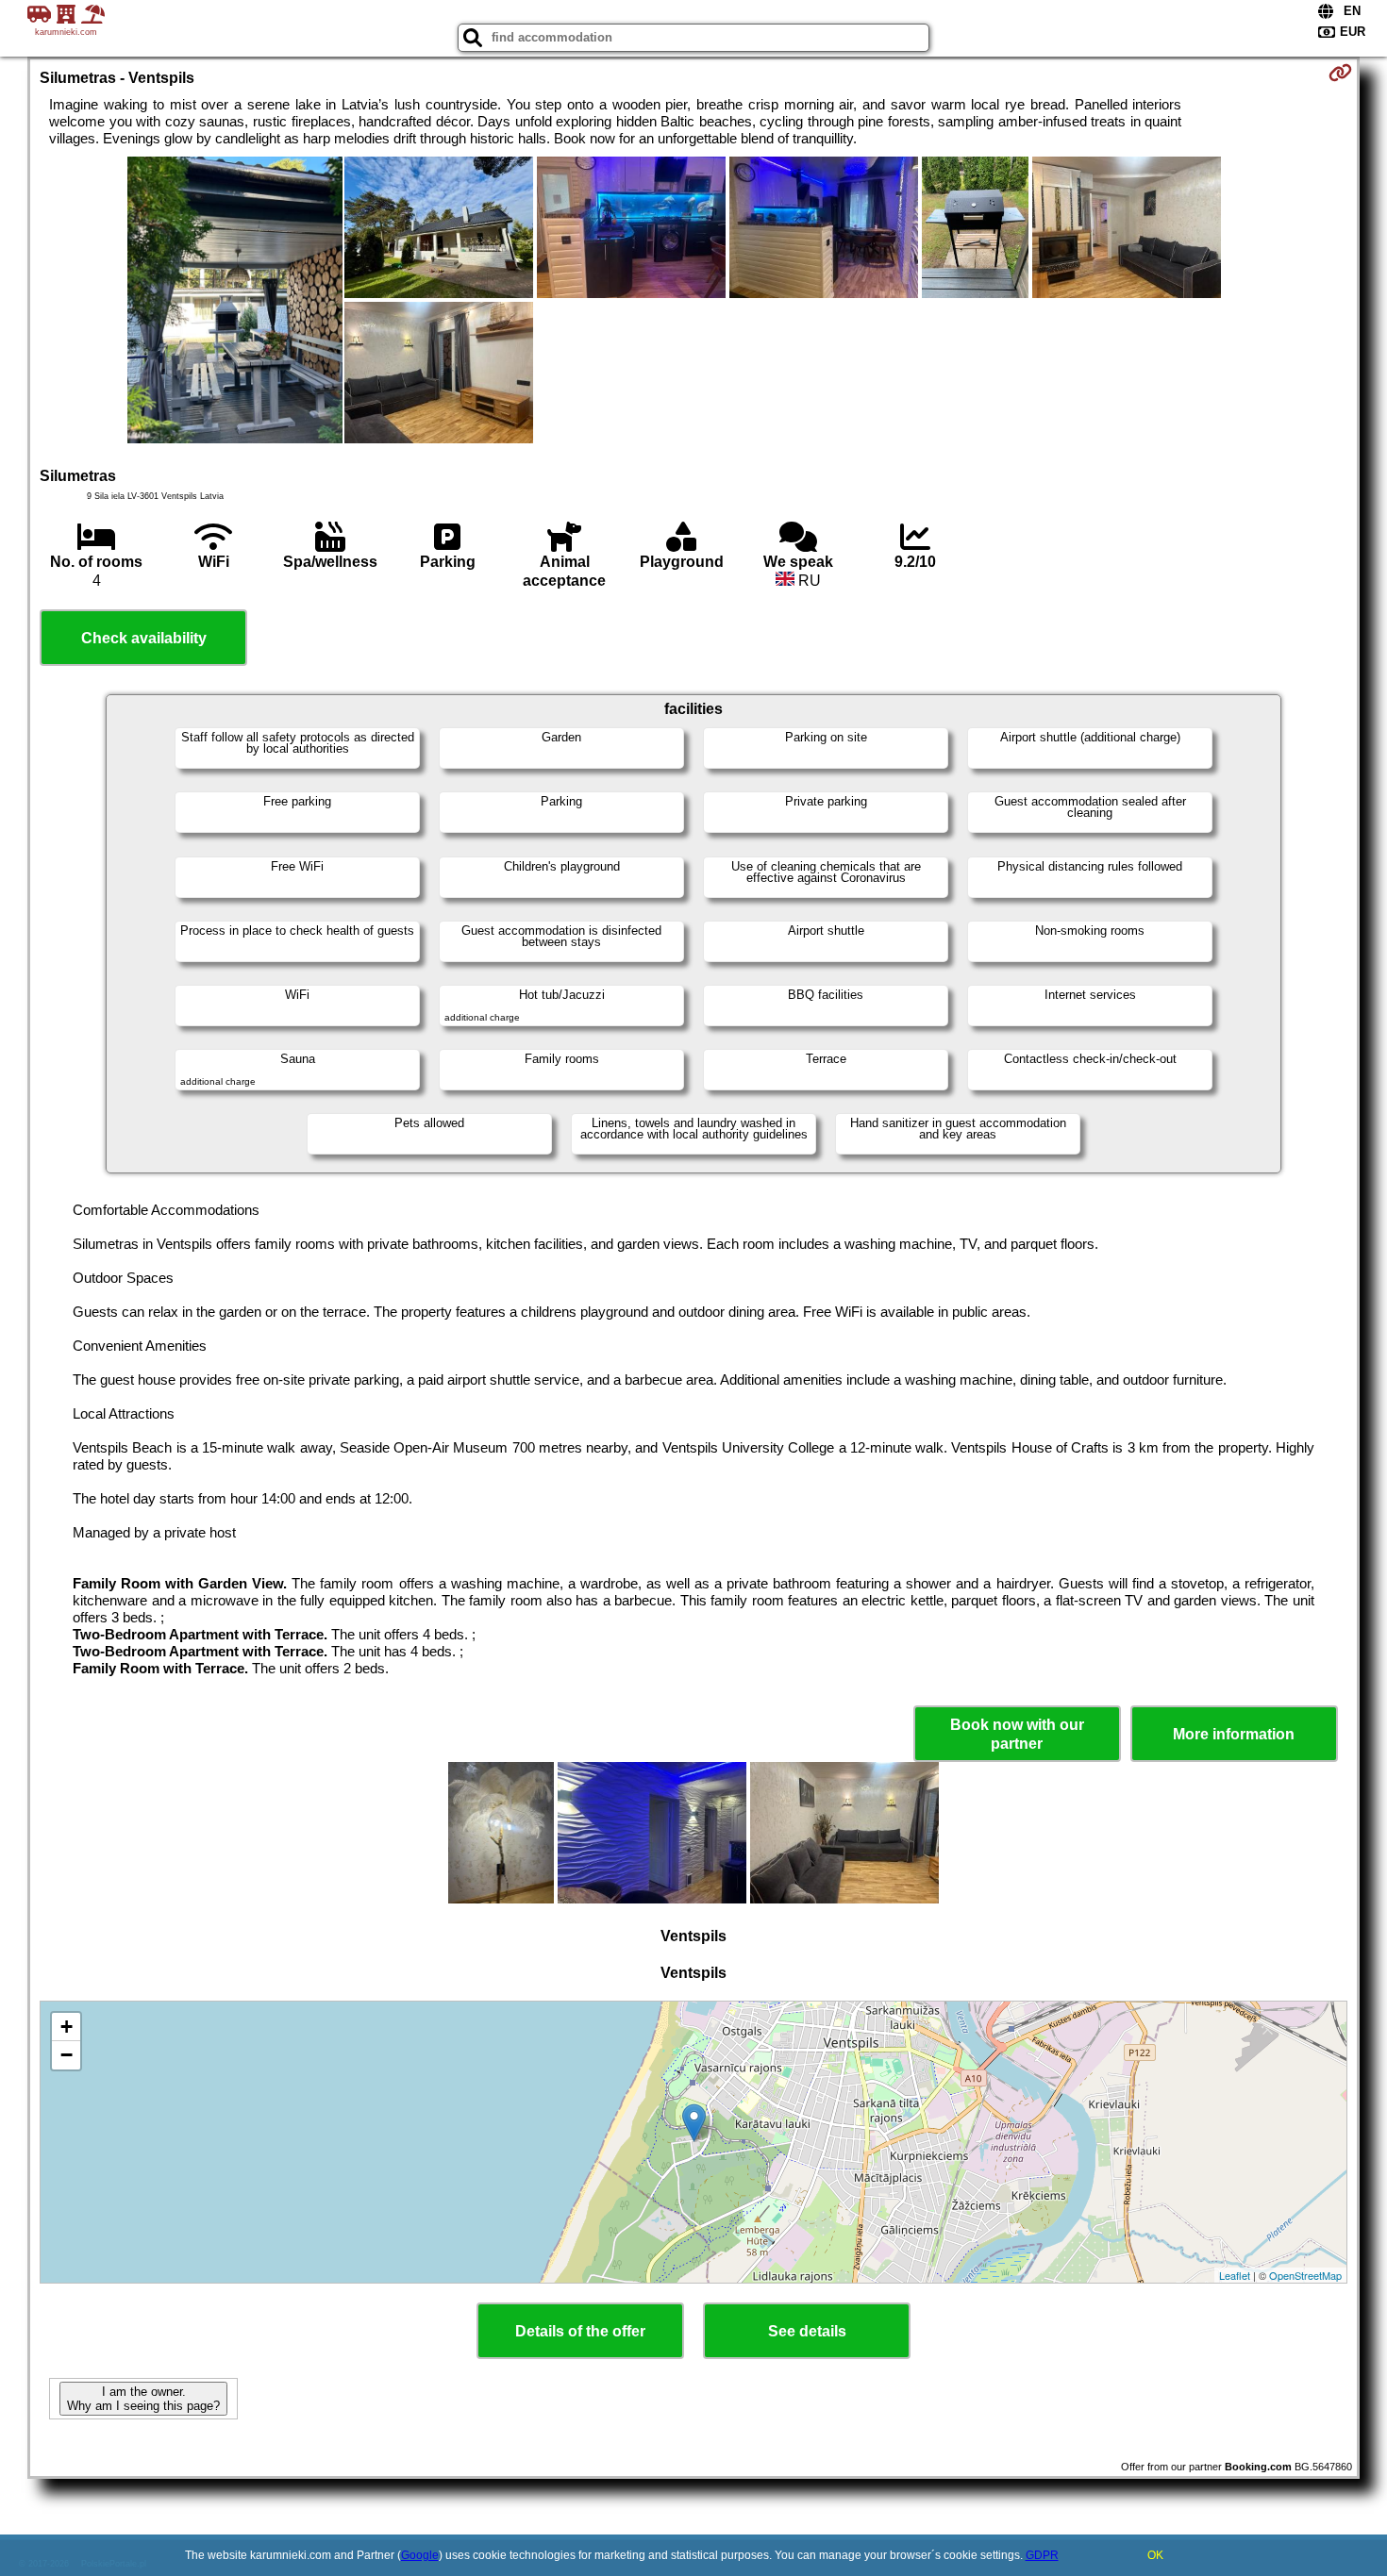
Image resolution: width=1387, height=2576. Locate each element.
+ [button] (67, 2027)
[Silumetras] (235, 302)
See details (807, 2331)
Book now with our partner (1017, 1734)
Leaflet (1235, 2275)
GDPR (1042, 2555)
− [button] (67, 2055)
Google (420, 2555)
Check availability (144, 638)
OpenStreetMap (1305, 2275)
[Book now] (1340, 73)
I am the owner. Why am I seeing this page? (143, 2399)
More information (1234, 1734)
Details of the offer (580, 2331)
